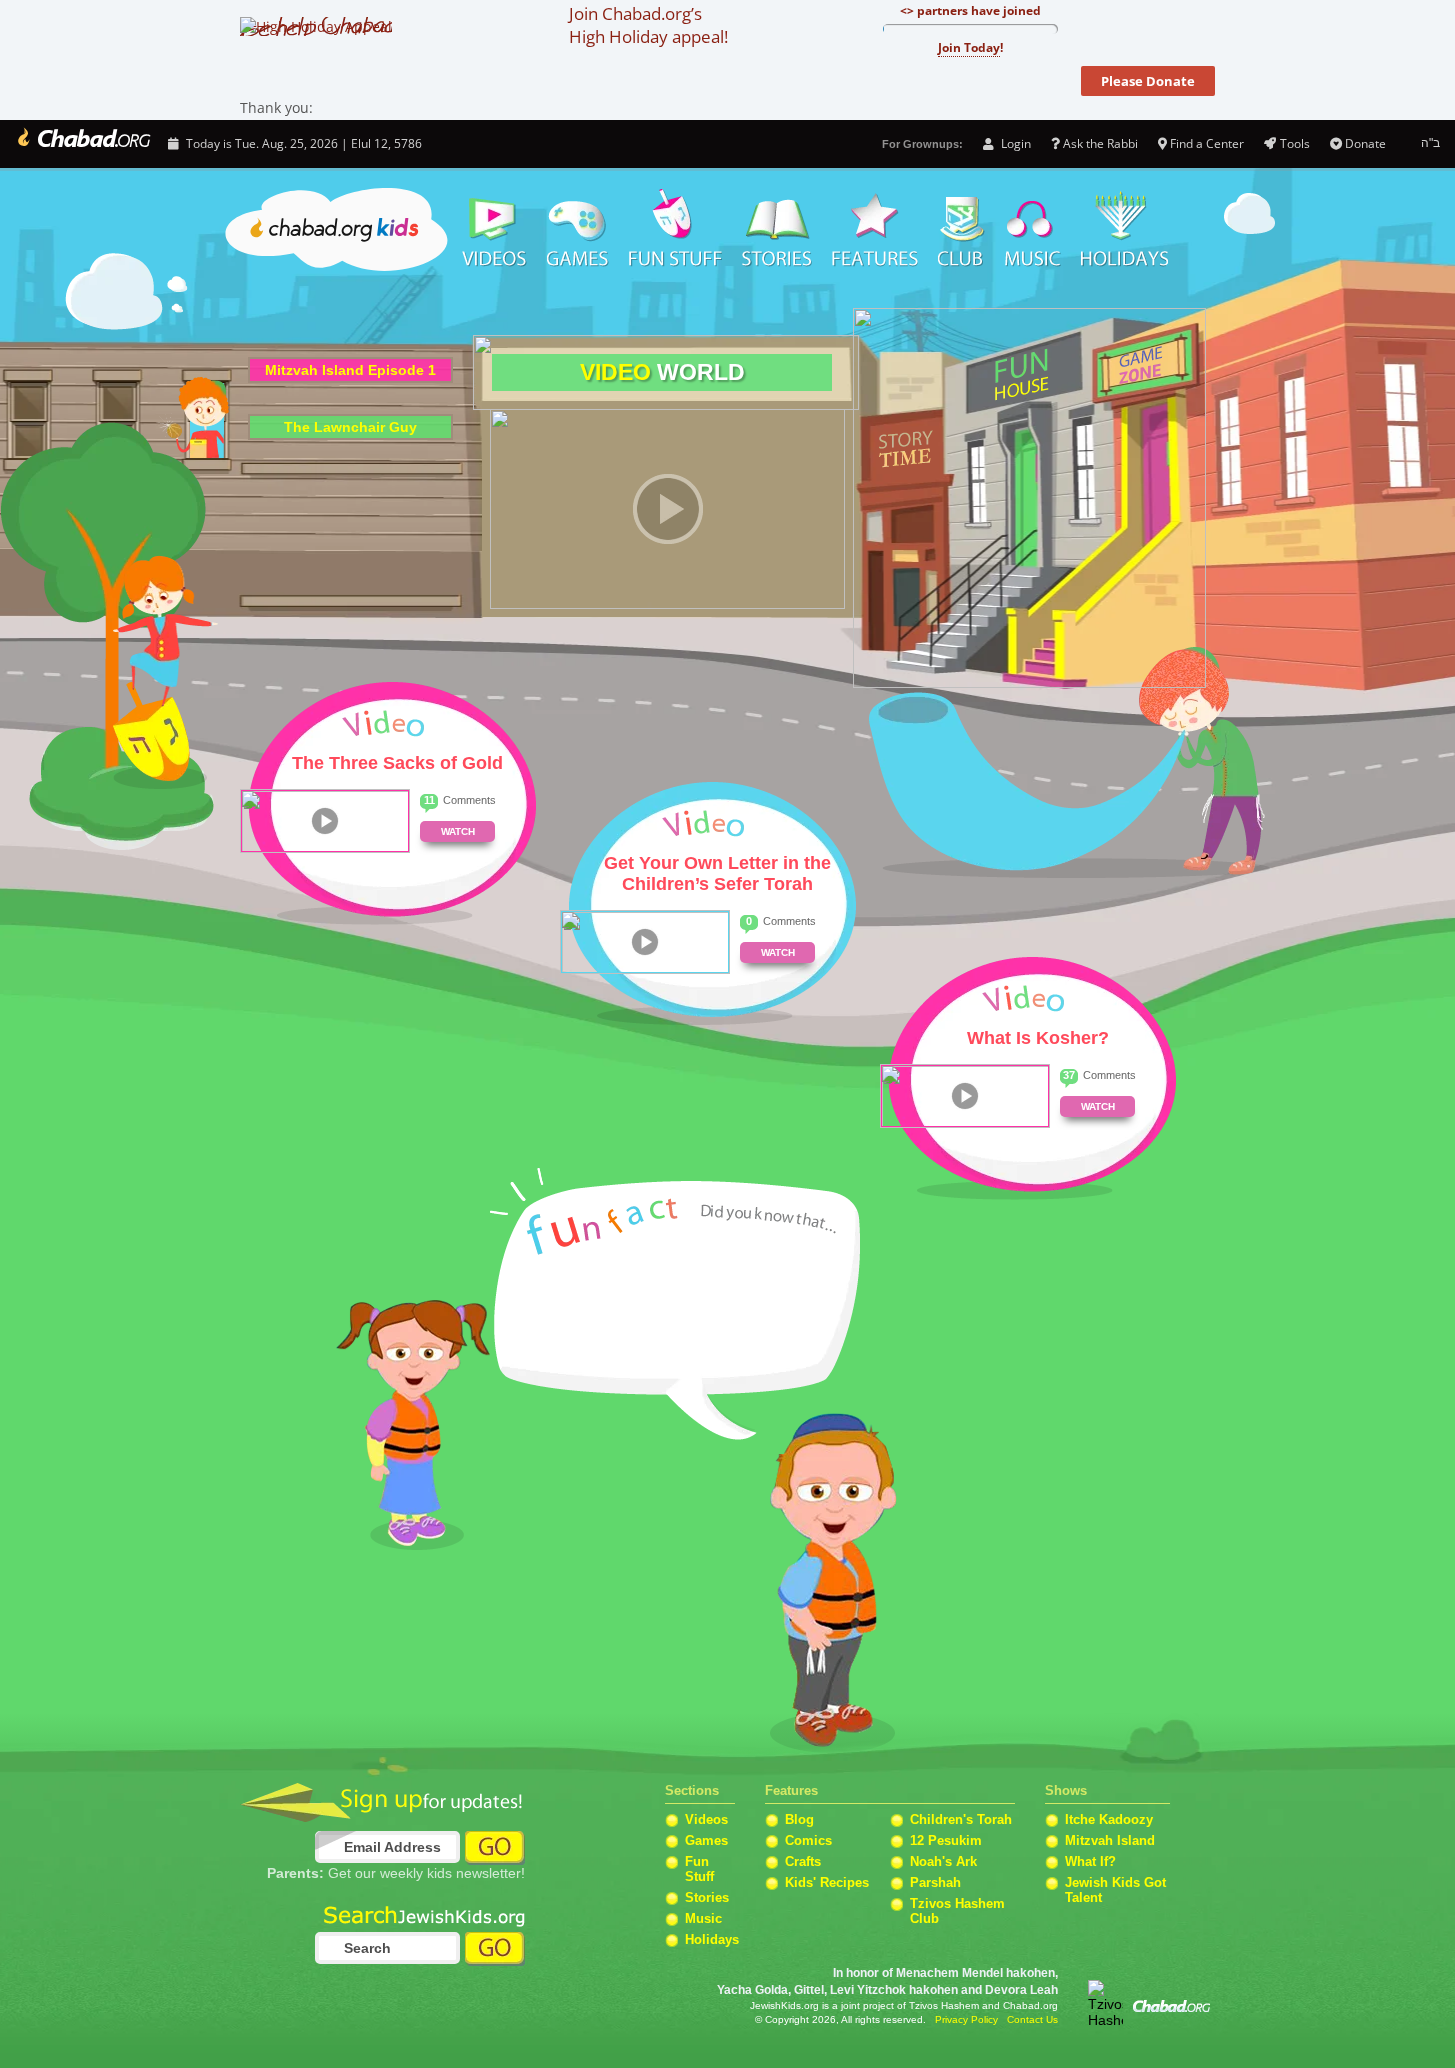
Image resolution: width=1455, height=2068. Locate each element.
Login (1014, 143)
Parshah (935, 1882)
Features (875, 230)
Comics (808, 1840)
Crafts (803, 1861)
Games (578, 230)
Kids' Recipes (827, 1882)
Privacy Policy (966, 2019)
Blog (799, 1819)
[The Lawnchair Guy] (350, 416)
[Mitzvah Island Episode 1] (350, 359)
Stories (707, 1897)
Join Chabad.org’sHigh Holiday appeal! (648, 25)
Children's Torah (961, 1819)
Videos (493, 230)
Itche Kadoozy (1109, 1819)
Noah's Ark (943, 1861)
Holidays (1124, 230)
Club (961, 230)
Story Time (777, 230)
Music (1033, 230)
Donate (1365, 143)
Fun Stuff (699, 1869)
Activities (675, 230)
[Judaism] (82, 144)
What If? (1090, 1861)
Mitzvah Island (1110, 1840)
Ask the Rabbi (1100, 143)
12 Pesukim (946, 1840)
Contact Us (1032, 2019)
